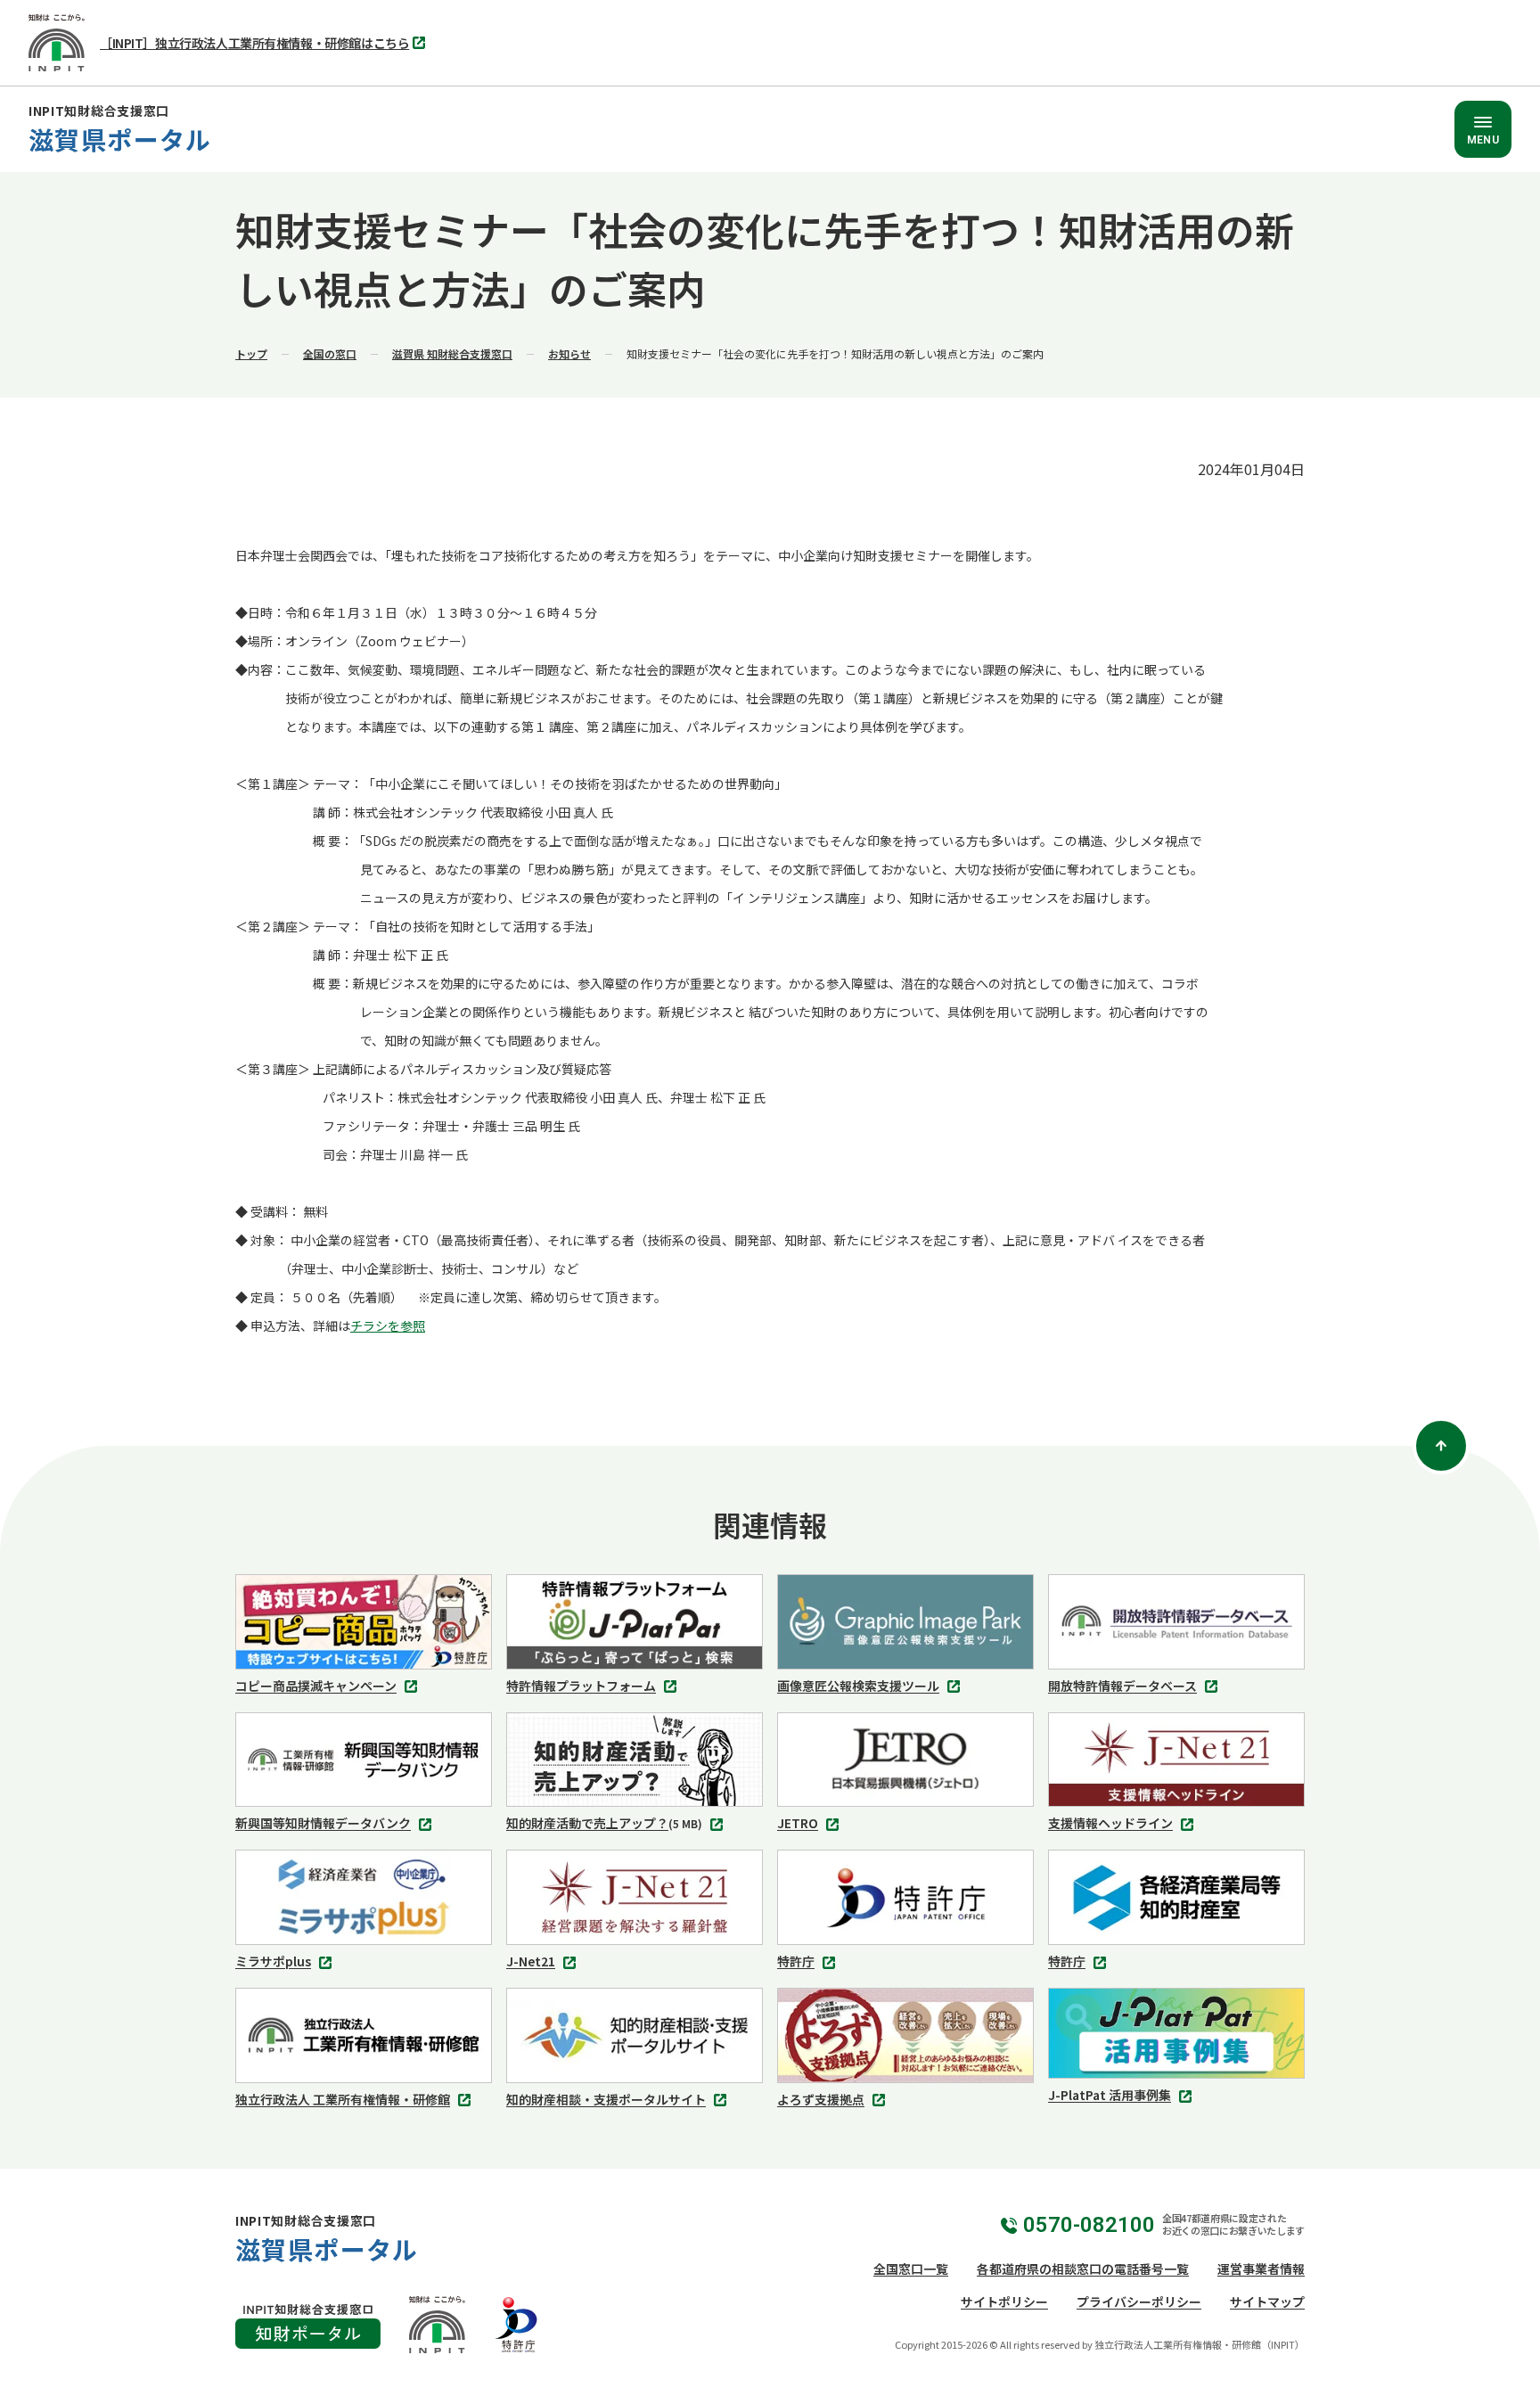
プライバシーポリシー (1139, 2302)
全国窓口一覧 (911, 2269)
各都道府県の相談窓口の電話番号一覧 (1083, 2269)
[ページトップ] (1441, 1446)
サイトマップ (1267, 2302)
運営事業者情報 (1261, 2269)
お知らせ (569, 353)
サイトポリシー (1004, 2302)
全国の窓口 (330, 353)
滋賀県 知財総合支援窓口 (452, 353)
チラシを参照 (388, 1325)
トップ (251, 353)
